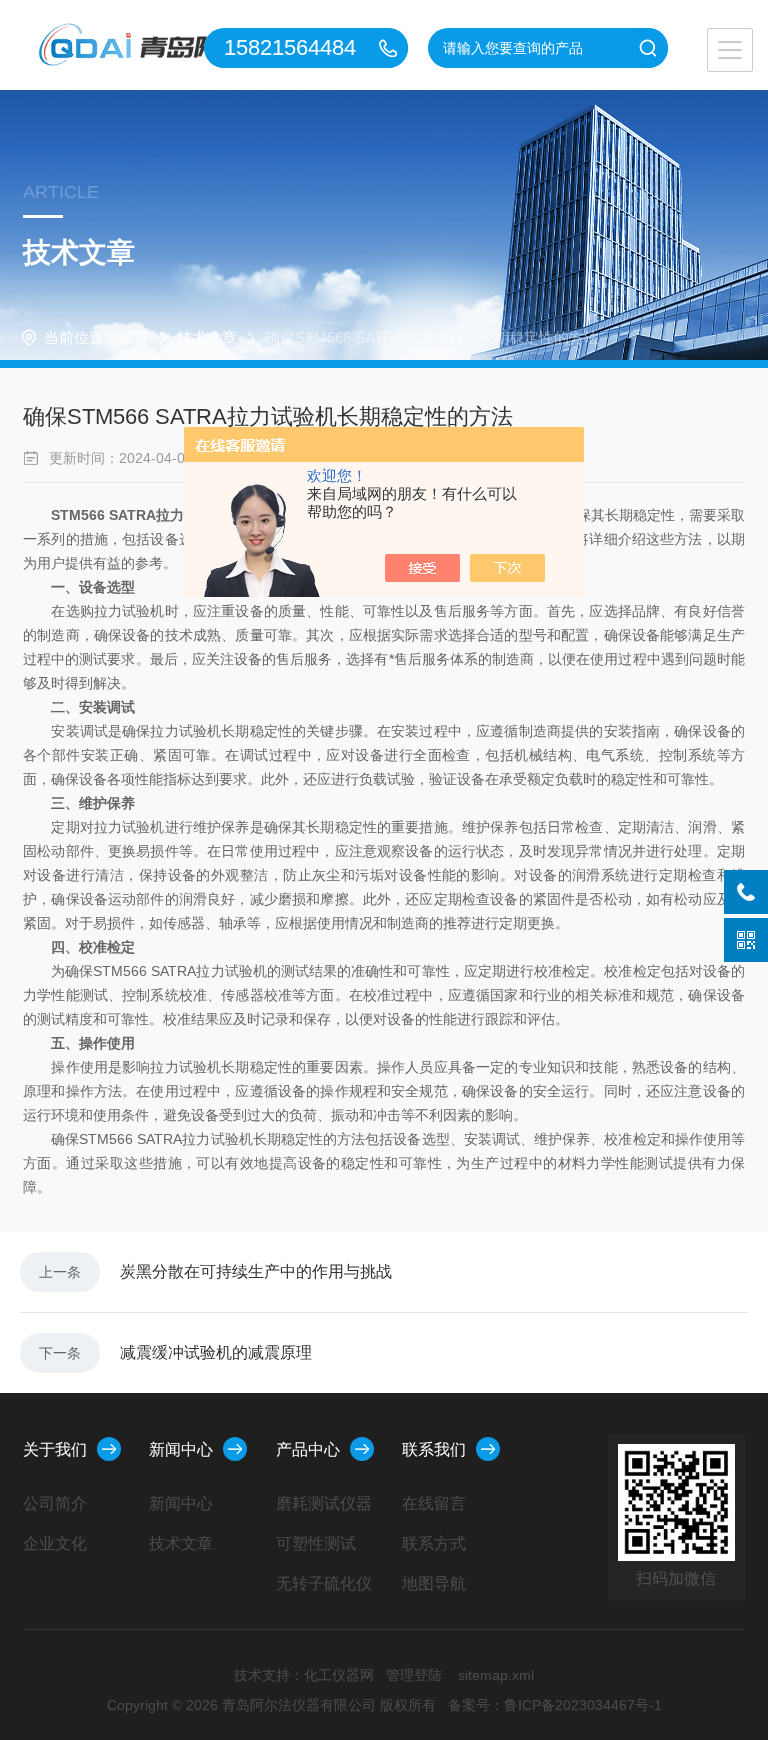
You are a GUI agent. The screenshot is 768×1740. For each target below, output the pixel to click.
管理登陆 (414, 1675)
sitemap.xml (496, 1675)
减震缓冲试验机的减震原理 (216, 1352)
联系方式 (434, 1543)
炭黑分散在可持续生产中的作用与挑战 (256, 1271)
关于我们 (55, 1449)
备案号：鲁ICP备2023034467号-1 (555, 1705)
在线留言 (434, 1503)
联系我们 (434, 1449)
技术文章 (207, 337)
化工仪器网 (339, 1675)
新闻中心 (181, 1449)
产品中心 (308, 1449)
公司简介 (55, 1503)
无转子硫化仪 (324, 1583)
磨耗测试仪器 (324, 1503)
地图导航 (434, 1583)
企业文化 (55, 1543)
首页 (134, 337)
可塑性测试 (316, 1543)
